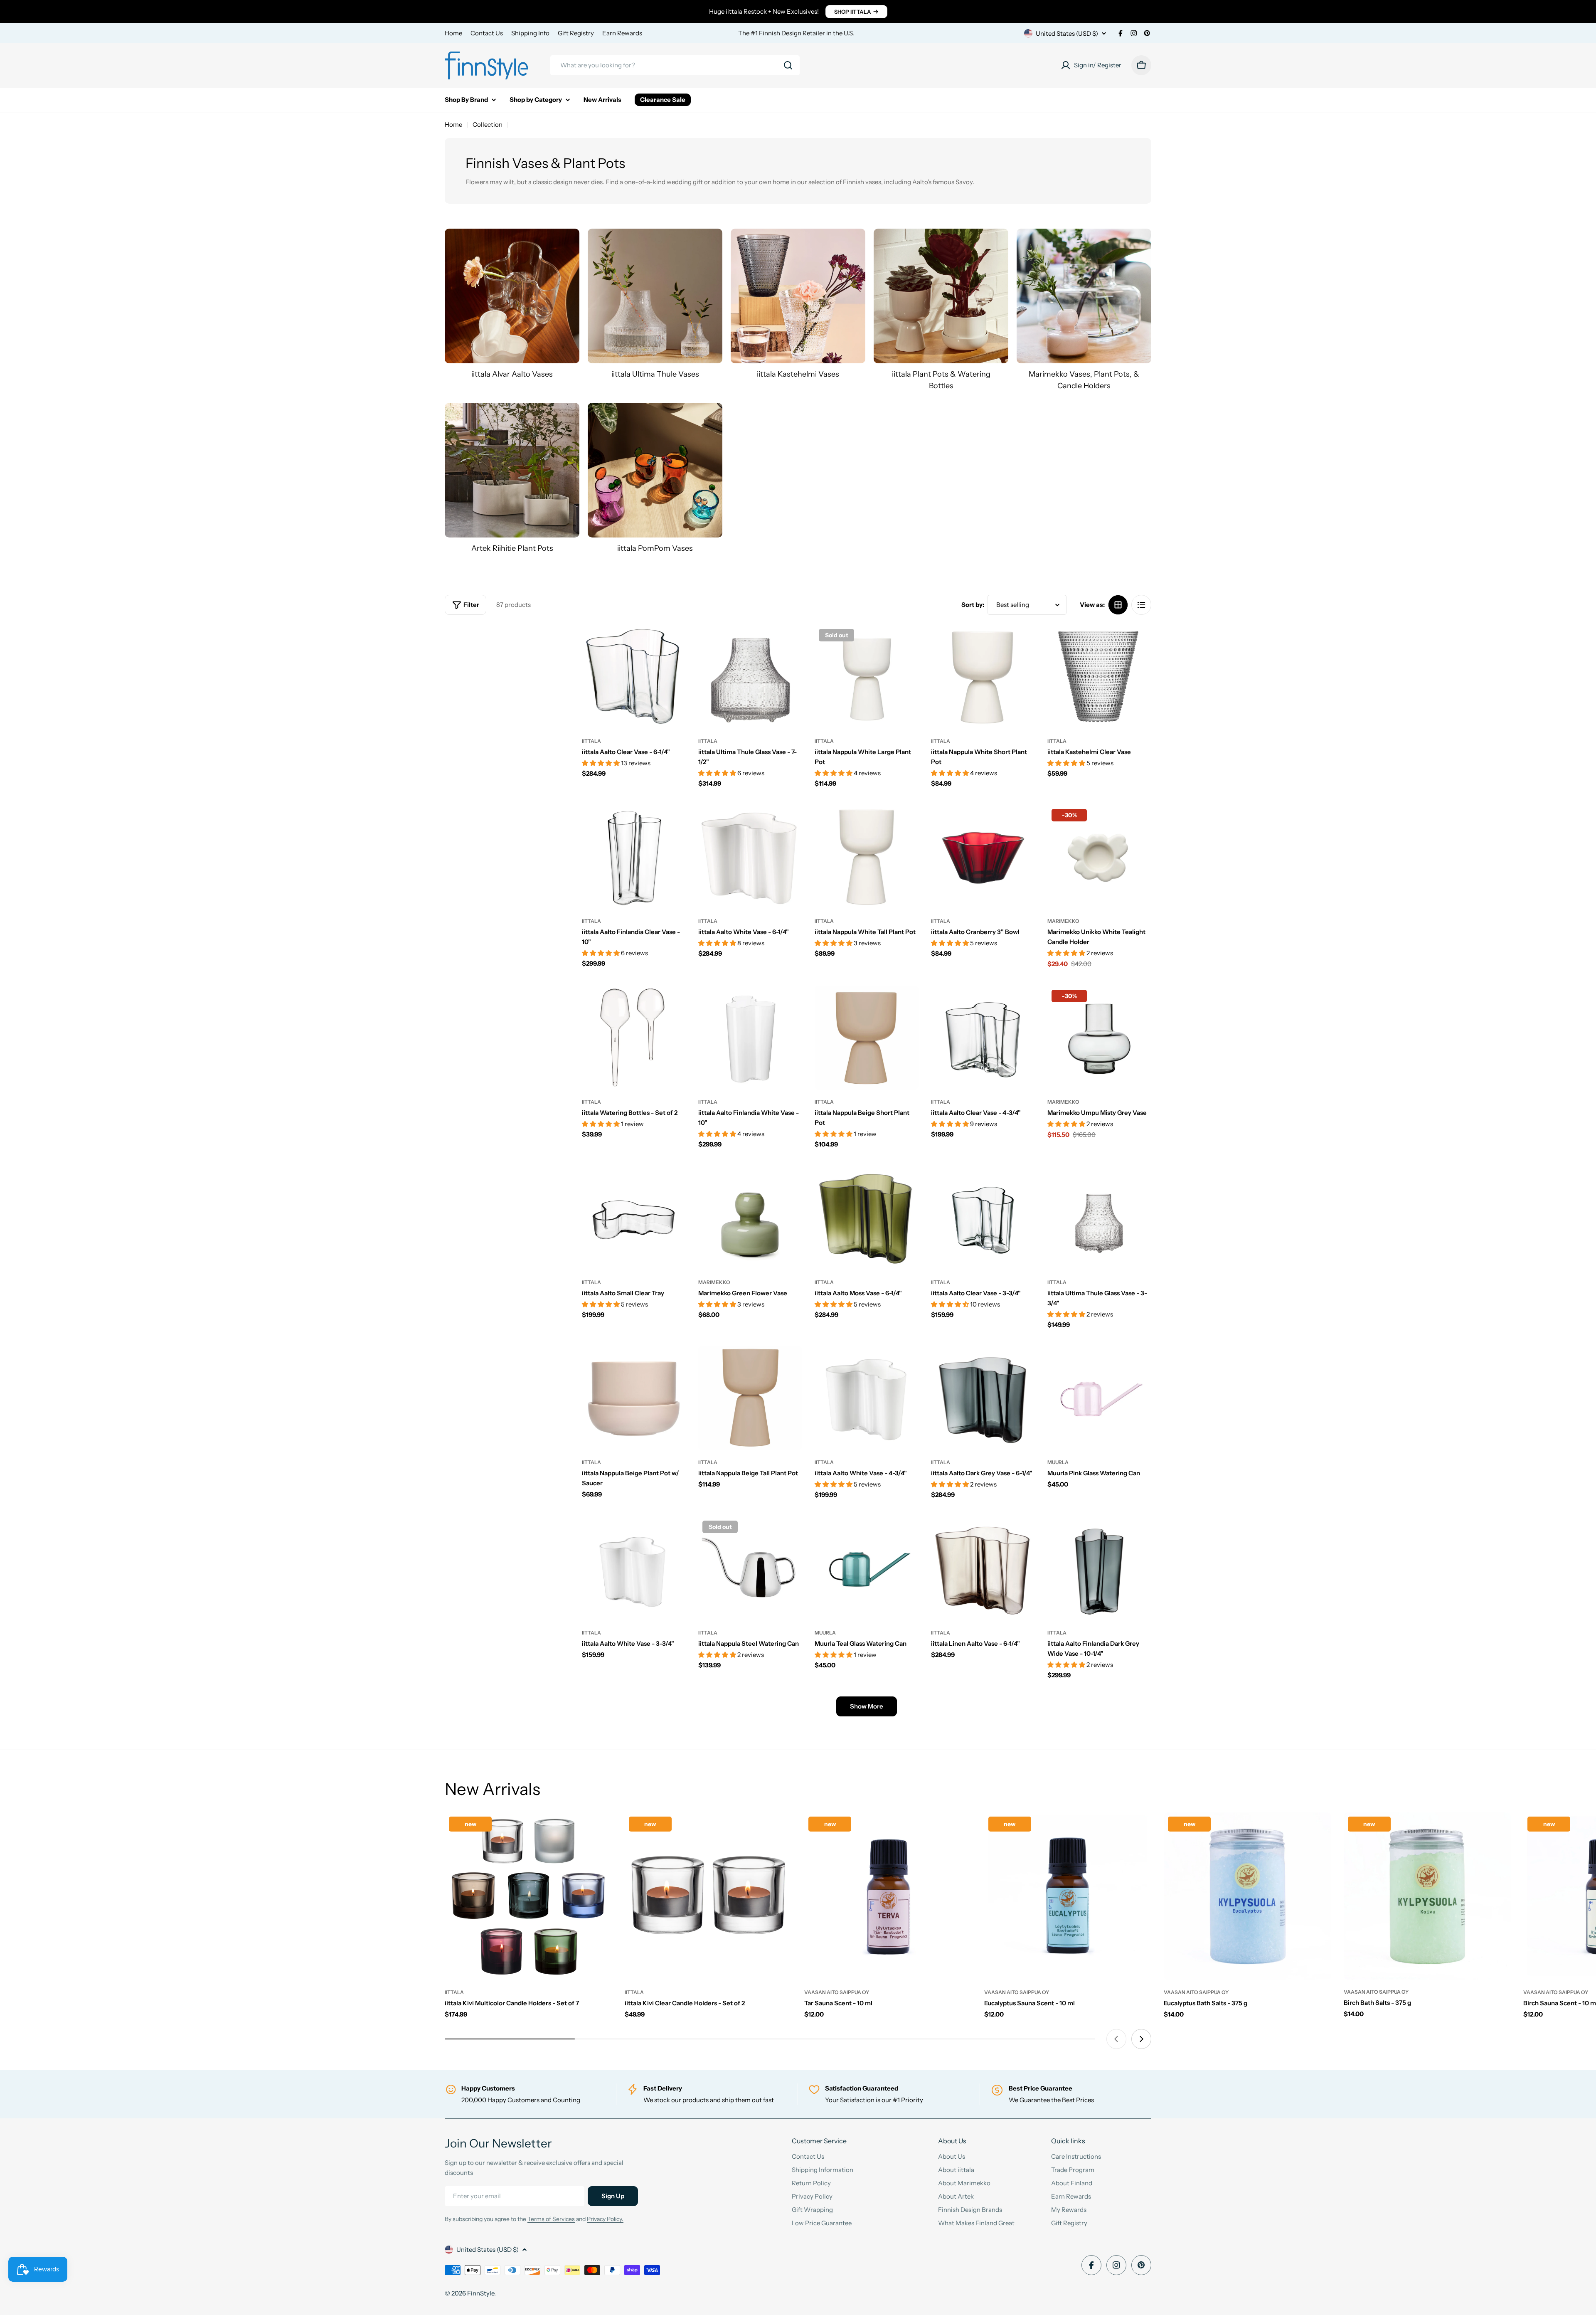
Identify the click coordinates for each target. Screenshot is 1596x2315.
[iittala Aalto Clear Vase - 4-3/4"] (983, 1038)
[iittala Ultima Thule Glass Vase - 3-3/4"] (1099, 1218)
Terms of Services (551, 2219)
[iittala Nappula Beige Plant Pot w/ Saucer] (634, 1398)
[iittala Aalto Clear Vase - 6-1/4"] (634, 677)
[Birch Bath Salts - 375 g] (1427, 1896)
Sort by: (973, 605)
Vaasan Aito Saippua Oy (837, 1992)
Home (453, 33)
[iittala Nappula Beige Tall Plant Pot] (750, 1398)
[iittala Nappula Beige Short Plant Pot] (867, 1038)
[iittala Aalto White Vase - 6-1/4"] (750, 857)
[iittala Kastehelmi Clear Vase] (1099, 677)
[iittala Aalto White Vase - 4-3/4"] (867, 1398)
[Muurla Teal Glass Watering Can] (867, 1568)
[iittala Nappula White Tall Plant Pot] (867, 857)
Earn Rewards (622, 33)
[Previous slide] (1116, 2039)
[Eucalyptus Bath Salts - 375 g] (1247, 1896)
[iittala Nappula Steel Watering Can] (750, 1568)
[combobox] (675, 65)
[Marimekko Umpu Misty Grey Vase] (1099, 1038)
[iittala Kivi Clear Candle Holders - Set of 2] (708, 1896)
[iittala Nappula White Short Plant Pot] (983, 677)
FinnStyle (481, 2293)
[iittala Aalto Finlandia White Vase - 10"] (750, 1038)
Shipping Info (530, 33)
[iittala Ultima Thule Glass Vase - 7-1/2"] (750, 677)
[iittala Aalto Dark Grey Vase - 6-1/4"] (983, 1398)
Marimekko (1063, 921)
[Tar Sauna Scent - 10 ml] (888, 1896)
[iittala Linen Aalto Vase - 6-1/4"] (983, 1568)
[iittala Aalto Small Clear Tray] (634, 1218)
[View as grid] (1118, 605)
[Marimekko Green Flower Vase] (750, 1218)
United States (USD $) (1067, 33)
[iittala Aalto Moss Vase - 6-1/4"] (867, 1218)
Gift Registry (576, 33)
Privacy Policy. (605, 2219)
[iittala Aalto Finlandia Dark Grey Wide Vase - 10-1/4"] (1099, 1568)
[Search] (788, 65)
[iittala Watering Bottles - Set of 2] (634, 1038)
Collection (488, 125)
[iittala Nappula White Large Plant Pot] (867, 677)
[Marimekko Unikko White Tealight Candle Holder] (1099, 857)
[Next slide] (1141, 2039)
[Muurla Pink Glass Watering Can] (1099, 1398)
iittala (591, 741)
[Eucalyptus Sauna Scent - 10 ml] (1068, 1896)
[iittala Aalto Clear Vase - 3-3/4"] (983, 1218)
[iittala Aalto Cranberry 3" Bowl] (983, 857)
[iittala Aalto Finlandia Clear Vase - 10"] (634, 857)
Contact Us (487, 33)
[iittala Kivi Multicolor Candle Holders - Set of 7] (528, 1896)
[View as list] (1141, 605)
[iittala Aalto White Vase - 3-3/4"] (634, 1568)
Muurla (1058, 1462)
